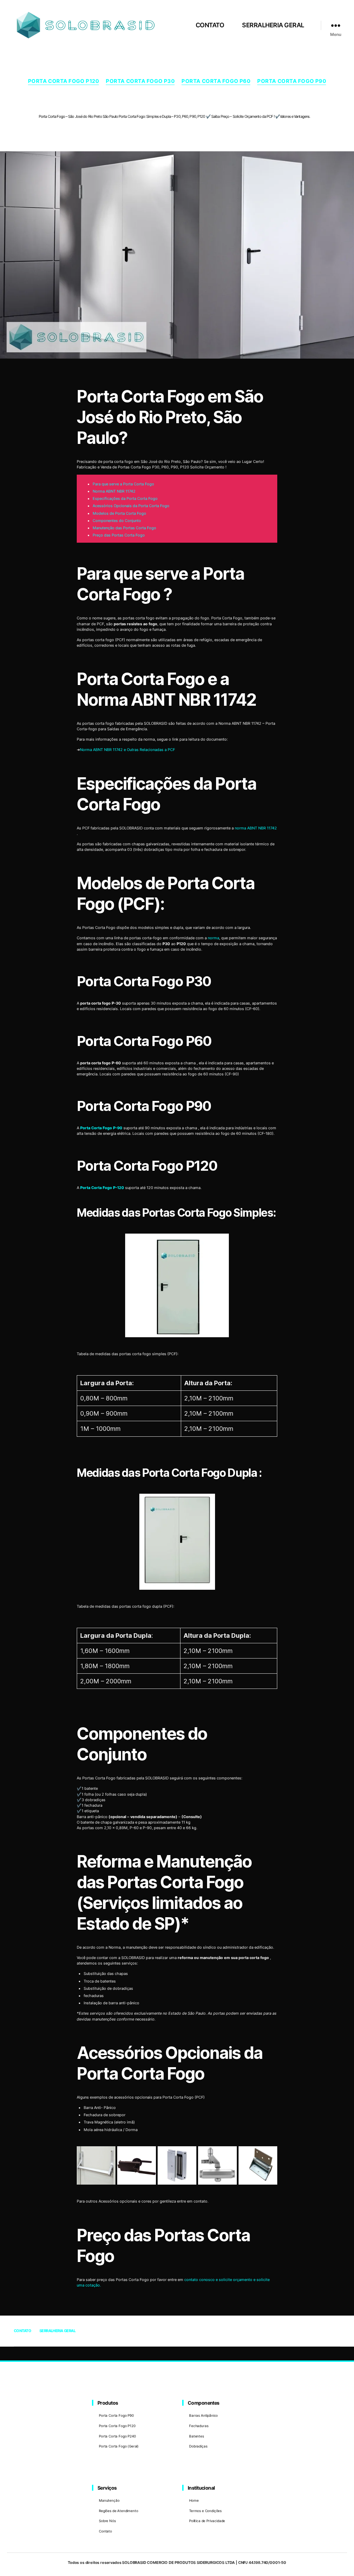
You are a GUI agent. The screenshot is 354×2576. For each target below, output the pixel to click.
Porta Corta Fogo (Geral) (119, 2446)
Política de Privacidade (207, 2521)
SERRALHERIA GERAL (273, 25)
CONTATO (210, 25)
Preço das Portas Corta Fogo (119, 535)
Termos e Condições (205, 2511)
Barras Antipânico (203, 2415)
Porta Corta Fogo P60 (216, 81)
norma (213, 938)
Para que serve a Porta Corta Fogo (123, 484)
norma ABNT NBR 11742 (256, 828)
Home (194, 2500)
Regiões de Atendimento (118, 2511)
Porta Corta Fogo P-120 (102, 1188)
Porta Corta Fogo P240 (117, 2436)
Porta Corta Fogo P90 (292, 81)
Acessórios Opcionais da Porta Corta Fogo (131, 506)
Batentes (197, 2436)
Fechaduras (199, 2426)
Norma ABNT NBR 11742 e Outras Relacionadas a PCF (127, 750)
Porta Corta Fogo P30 (140, 81)
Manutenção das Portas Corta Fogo (124, 528)
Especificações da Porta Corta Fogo (125, 498)
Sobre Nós (107, 2521)
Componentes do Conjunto (117, 521)
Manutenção (109, 2500)
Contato (105, 2531)
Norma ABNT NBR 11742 (114, 491)
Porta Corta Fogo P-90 (101, 1128)
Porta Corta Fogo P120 (64, 81)
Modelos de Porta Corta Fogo (119, 513)
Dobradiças (198, 2446)
